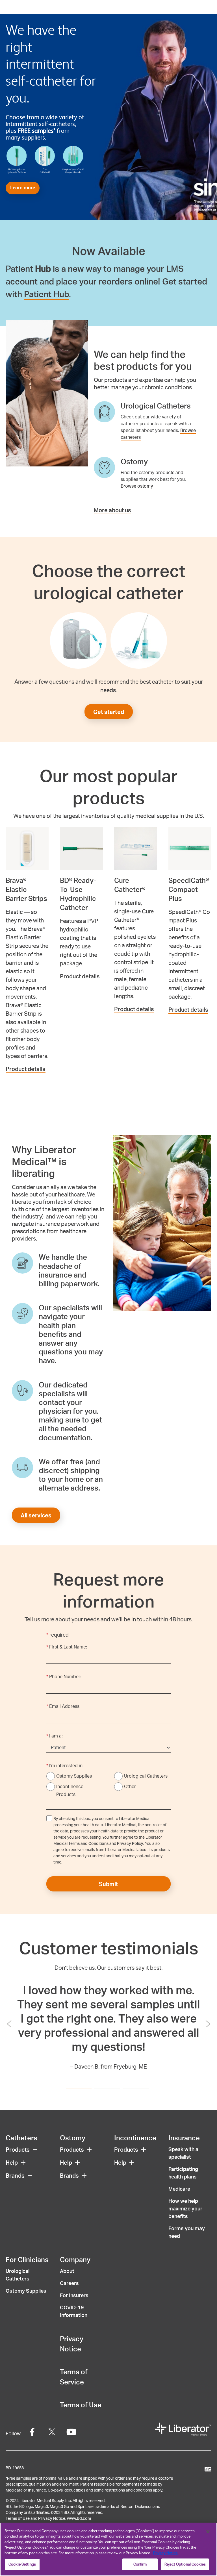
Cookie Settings (22, 2564)
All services (36, 1515)
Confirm (140, 2564)
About (67, 2271)
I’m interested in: (65, 1765)
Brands (15, 2175)
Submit (108, 1884)
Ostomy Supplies (74, 1776)
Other (130, 1786)
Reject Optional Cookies (185, 2564)
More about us (112, 510)
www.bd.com (79, 2518)
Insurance (184, 2138)
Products (18, 2149)
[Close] (208, 2532)
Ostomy (73, 2138)
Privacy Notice (52, 2518)
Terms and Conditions (88, 1843)
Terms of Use (81, 2405)
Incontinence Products (70, 1790)
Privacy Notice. (166, 2553)
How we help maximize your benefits (185, 2208)
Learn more (23, 188)
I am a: (55, 1736)
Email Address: (63, 1706)
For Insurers (74, 2295)
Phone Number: (64, 1676)
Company (75, 2259)
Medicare (179, 2189)
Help (12, 2162)
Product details (26, 1069)
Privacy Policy (130, 1843)
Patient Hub (46, 294)
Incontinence (135, 2138)
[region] (108, 2549)
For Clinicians (27, 2259)
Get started (109, 712)
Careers (69, 2283)
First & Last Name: (67, 1647)
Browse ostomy (137, 486)
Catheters (21, 2138)
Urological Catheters (146, 1776)
